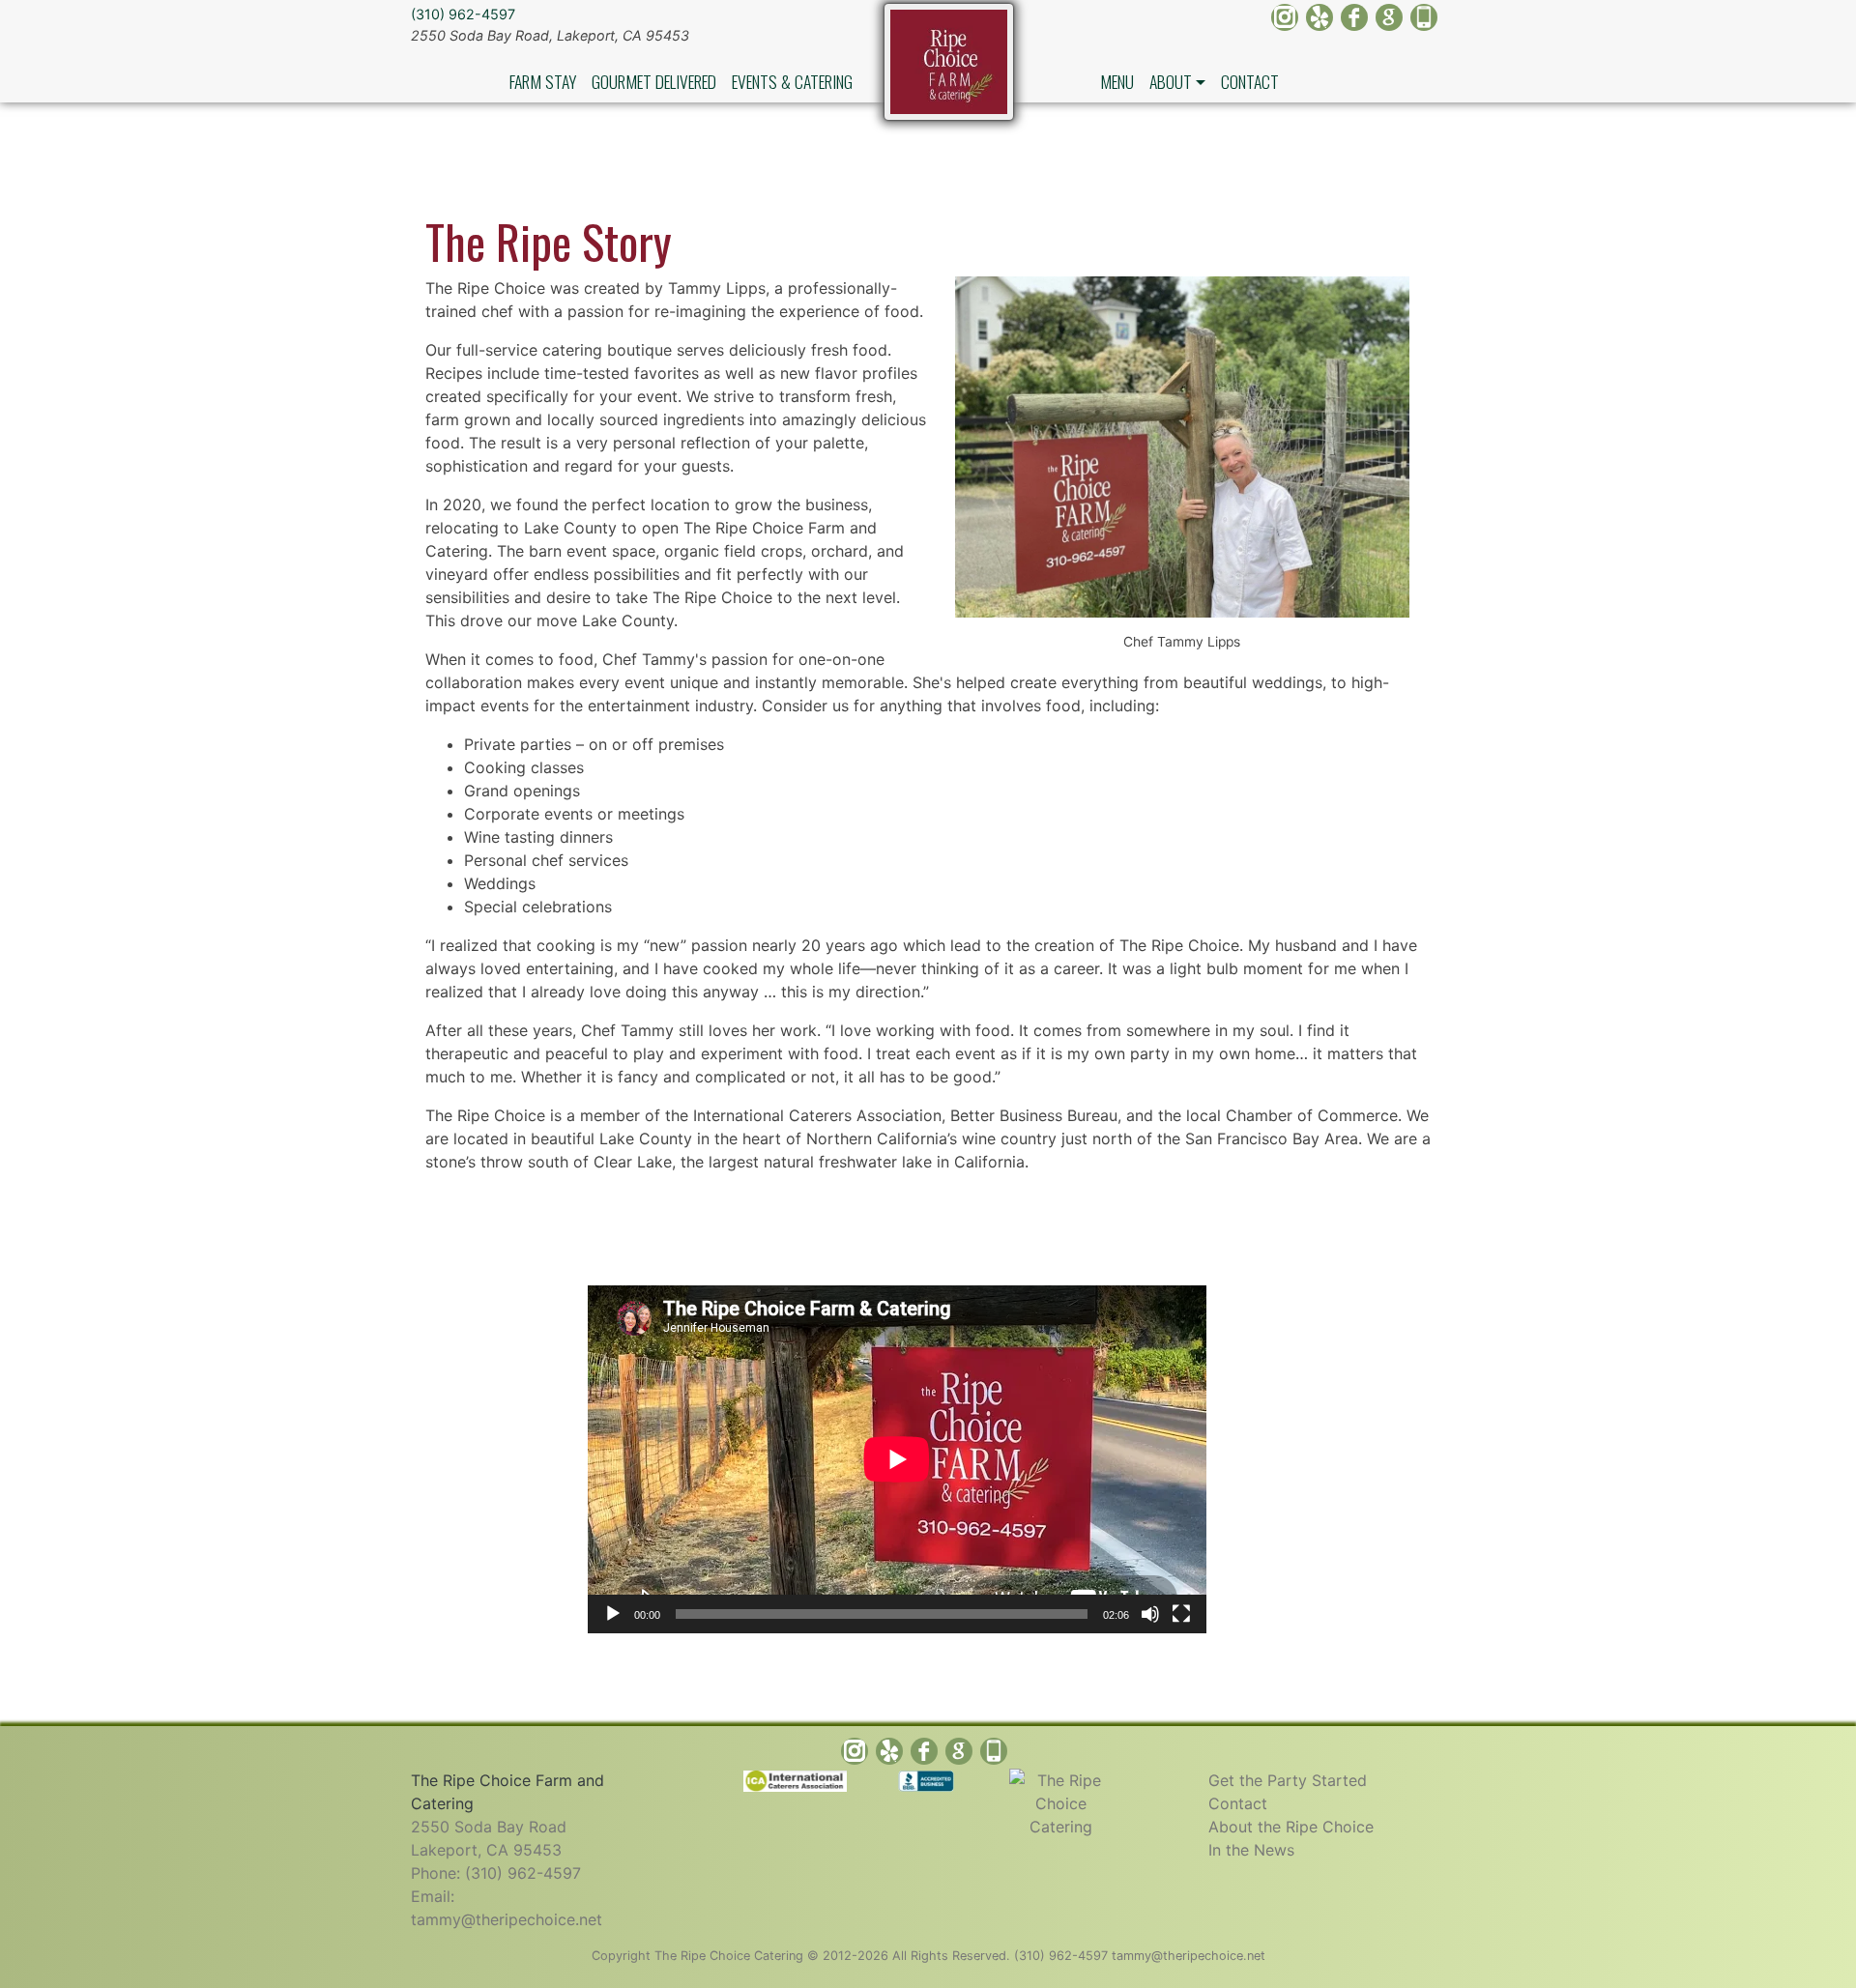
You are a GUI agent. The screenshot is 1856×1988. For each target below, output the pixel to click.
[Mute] (1150, 1614)
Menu (1117, 81)
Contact (1250, 81)
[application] (897, 1459)
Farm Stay (543, 81)
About (1171, 81)
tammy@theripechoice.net (507, 1919)
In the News (1251, 1850)
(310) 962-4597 (463, 14)
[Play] (613, 1614)
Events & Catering (792, 81)
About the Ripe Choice (1291, 1827)
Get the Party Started (1288, 1780)
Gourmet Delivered (654, 81)
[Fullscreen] (1181, 1614)
